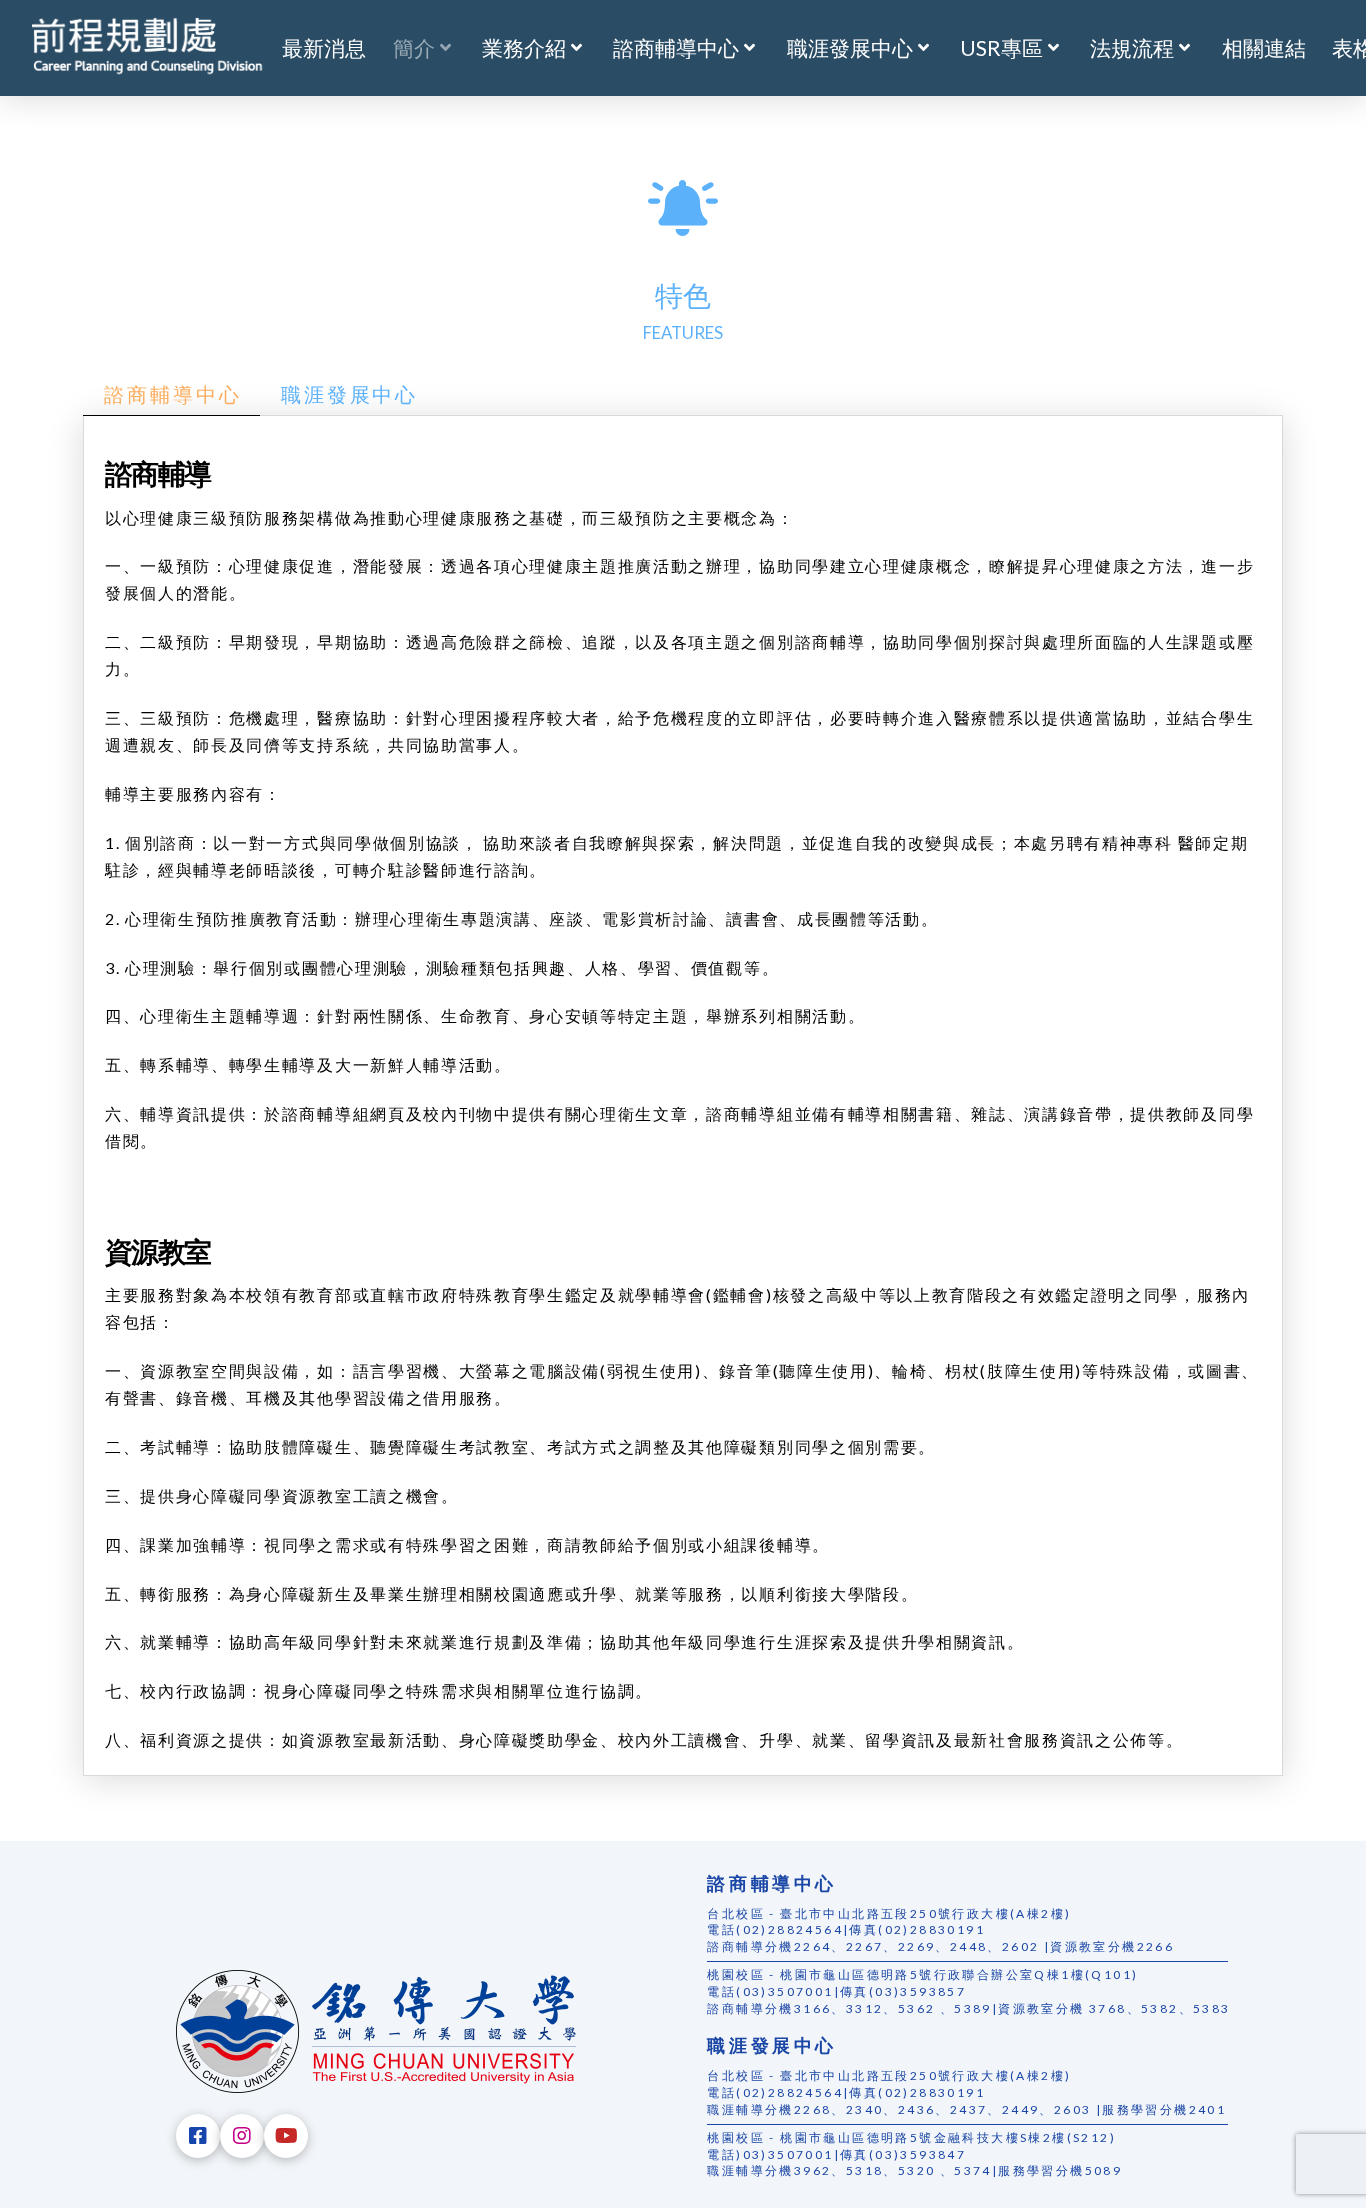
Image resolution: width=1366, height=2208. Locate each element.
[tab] (171, 396)
